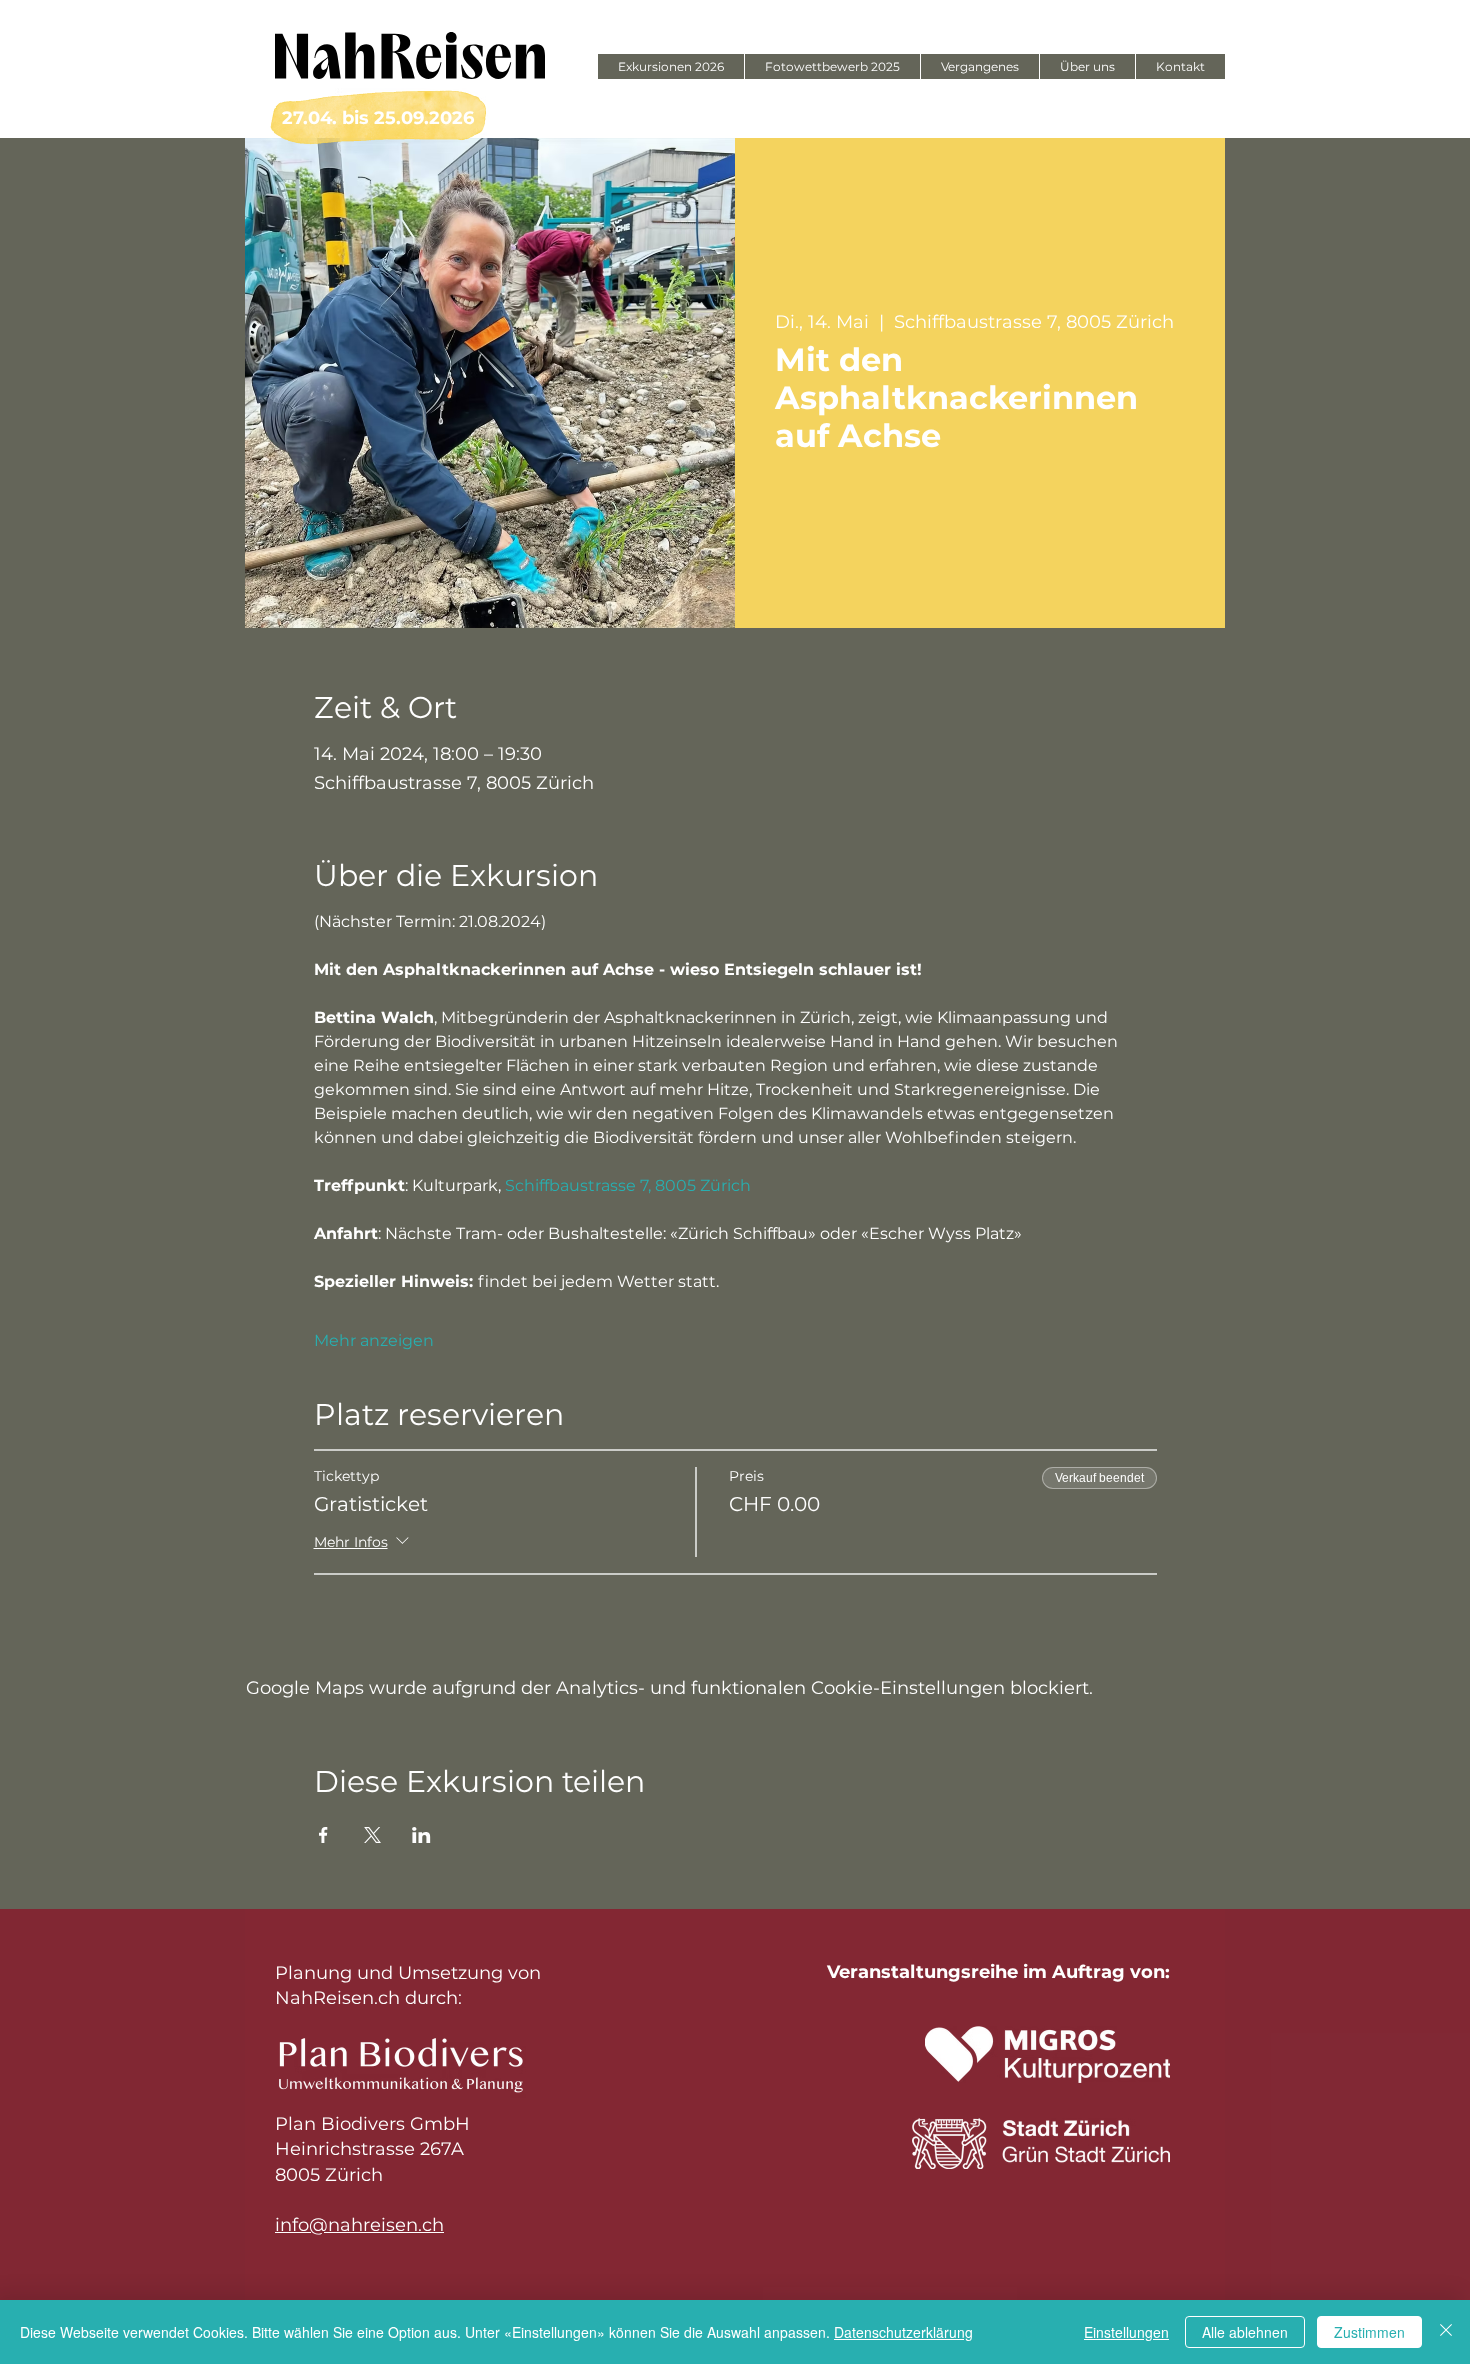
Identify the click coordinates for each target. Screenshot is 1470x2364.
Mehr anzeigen (374, 1340)
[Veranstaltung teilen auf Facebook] (323, 1835)
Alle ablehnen (1245, 2332)
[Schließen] (1446, 2332)
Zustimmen (1369, 2332)
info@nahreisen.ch (359, 2225)
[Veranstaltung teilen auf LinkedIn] (421, 1835)
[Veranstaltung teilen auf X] (372, 1835)
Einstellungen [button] (1126, 2332)
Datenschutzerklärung (903, 2332)
